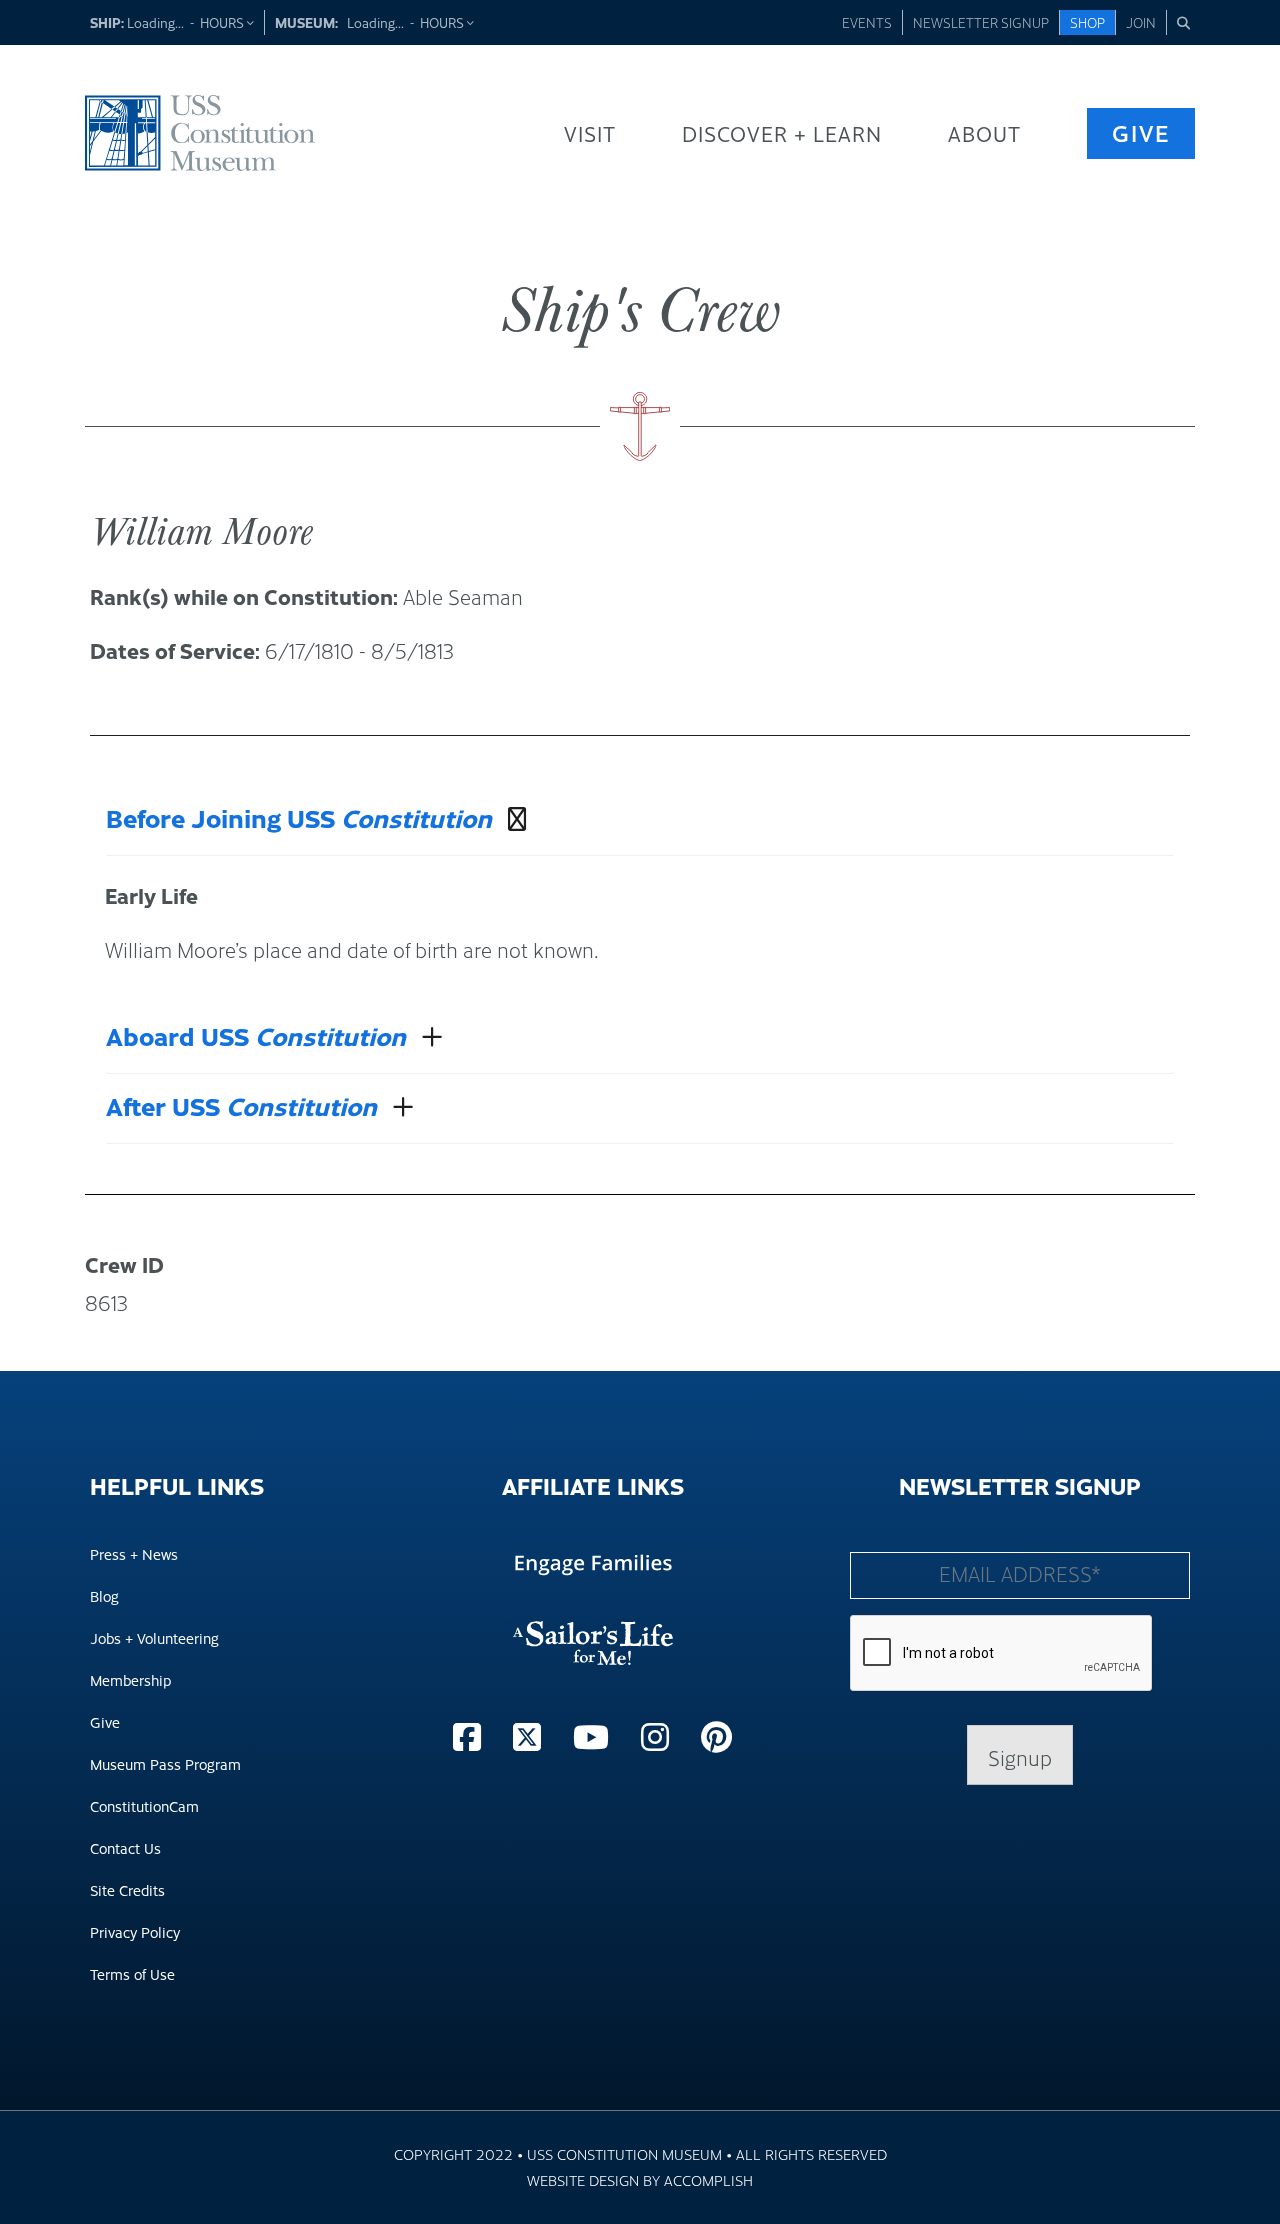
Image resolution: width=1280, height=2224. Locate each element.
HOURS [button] (223, 22)
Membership (130, 1679)
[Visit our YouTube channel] (595, 1735)
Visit (590, 133)
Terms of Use (132, 1973)
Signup (1020, 1757)
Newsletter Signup (981, 22)
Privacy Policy (135, 1931)
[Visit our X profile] (531, 1735)
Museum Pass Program (165, 1763)
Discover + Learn (782, 133)
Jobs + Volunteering (154, 1637)
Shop (1087, 22)
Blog (104, 1595)
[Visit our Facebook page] (471, 1735)
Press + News (134, 1553)
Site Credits (127, 1889)
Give (1141, 132)
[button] (1183, 22)
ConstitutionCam (144, 1805)
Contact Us (125, 1847)
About (984, 133)
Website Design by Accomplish (640, 2179)
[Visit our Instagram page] (659, 1735)
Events (867, 22)
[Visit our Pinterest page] (716, 1735)
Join (1141, 22)
